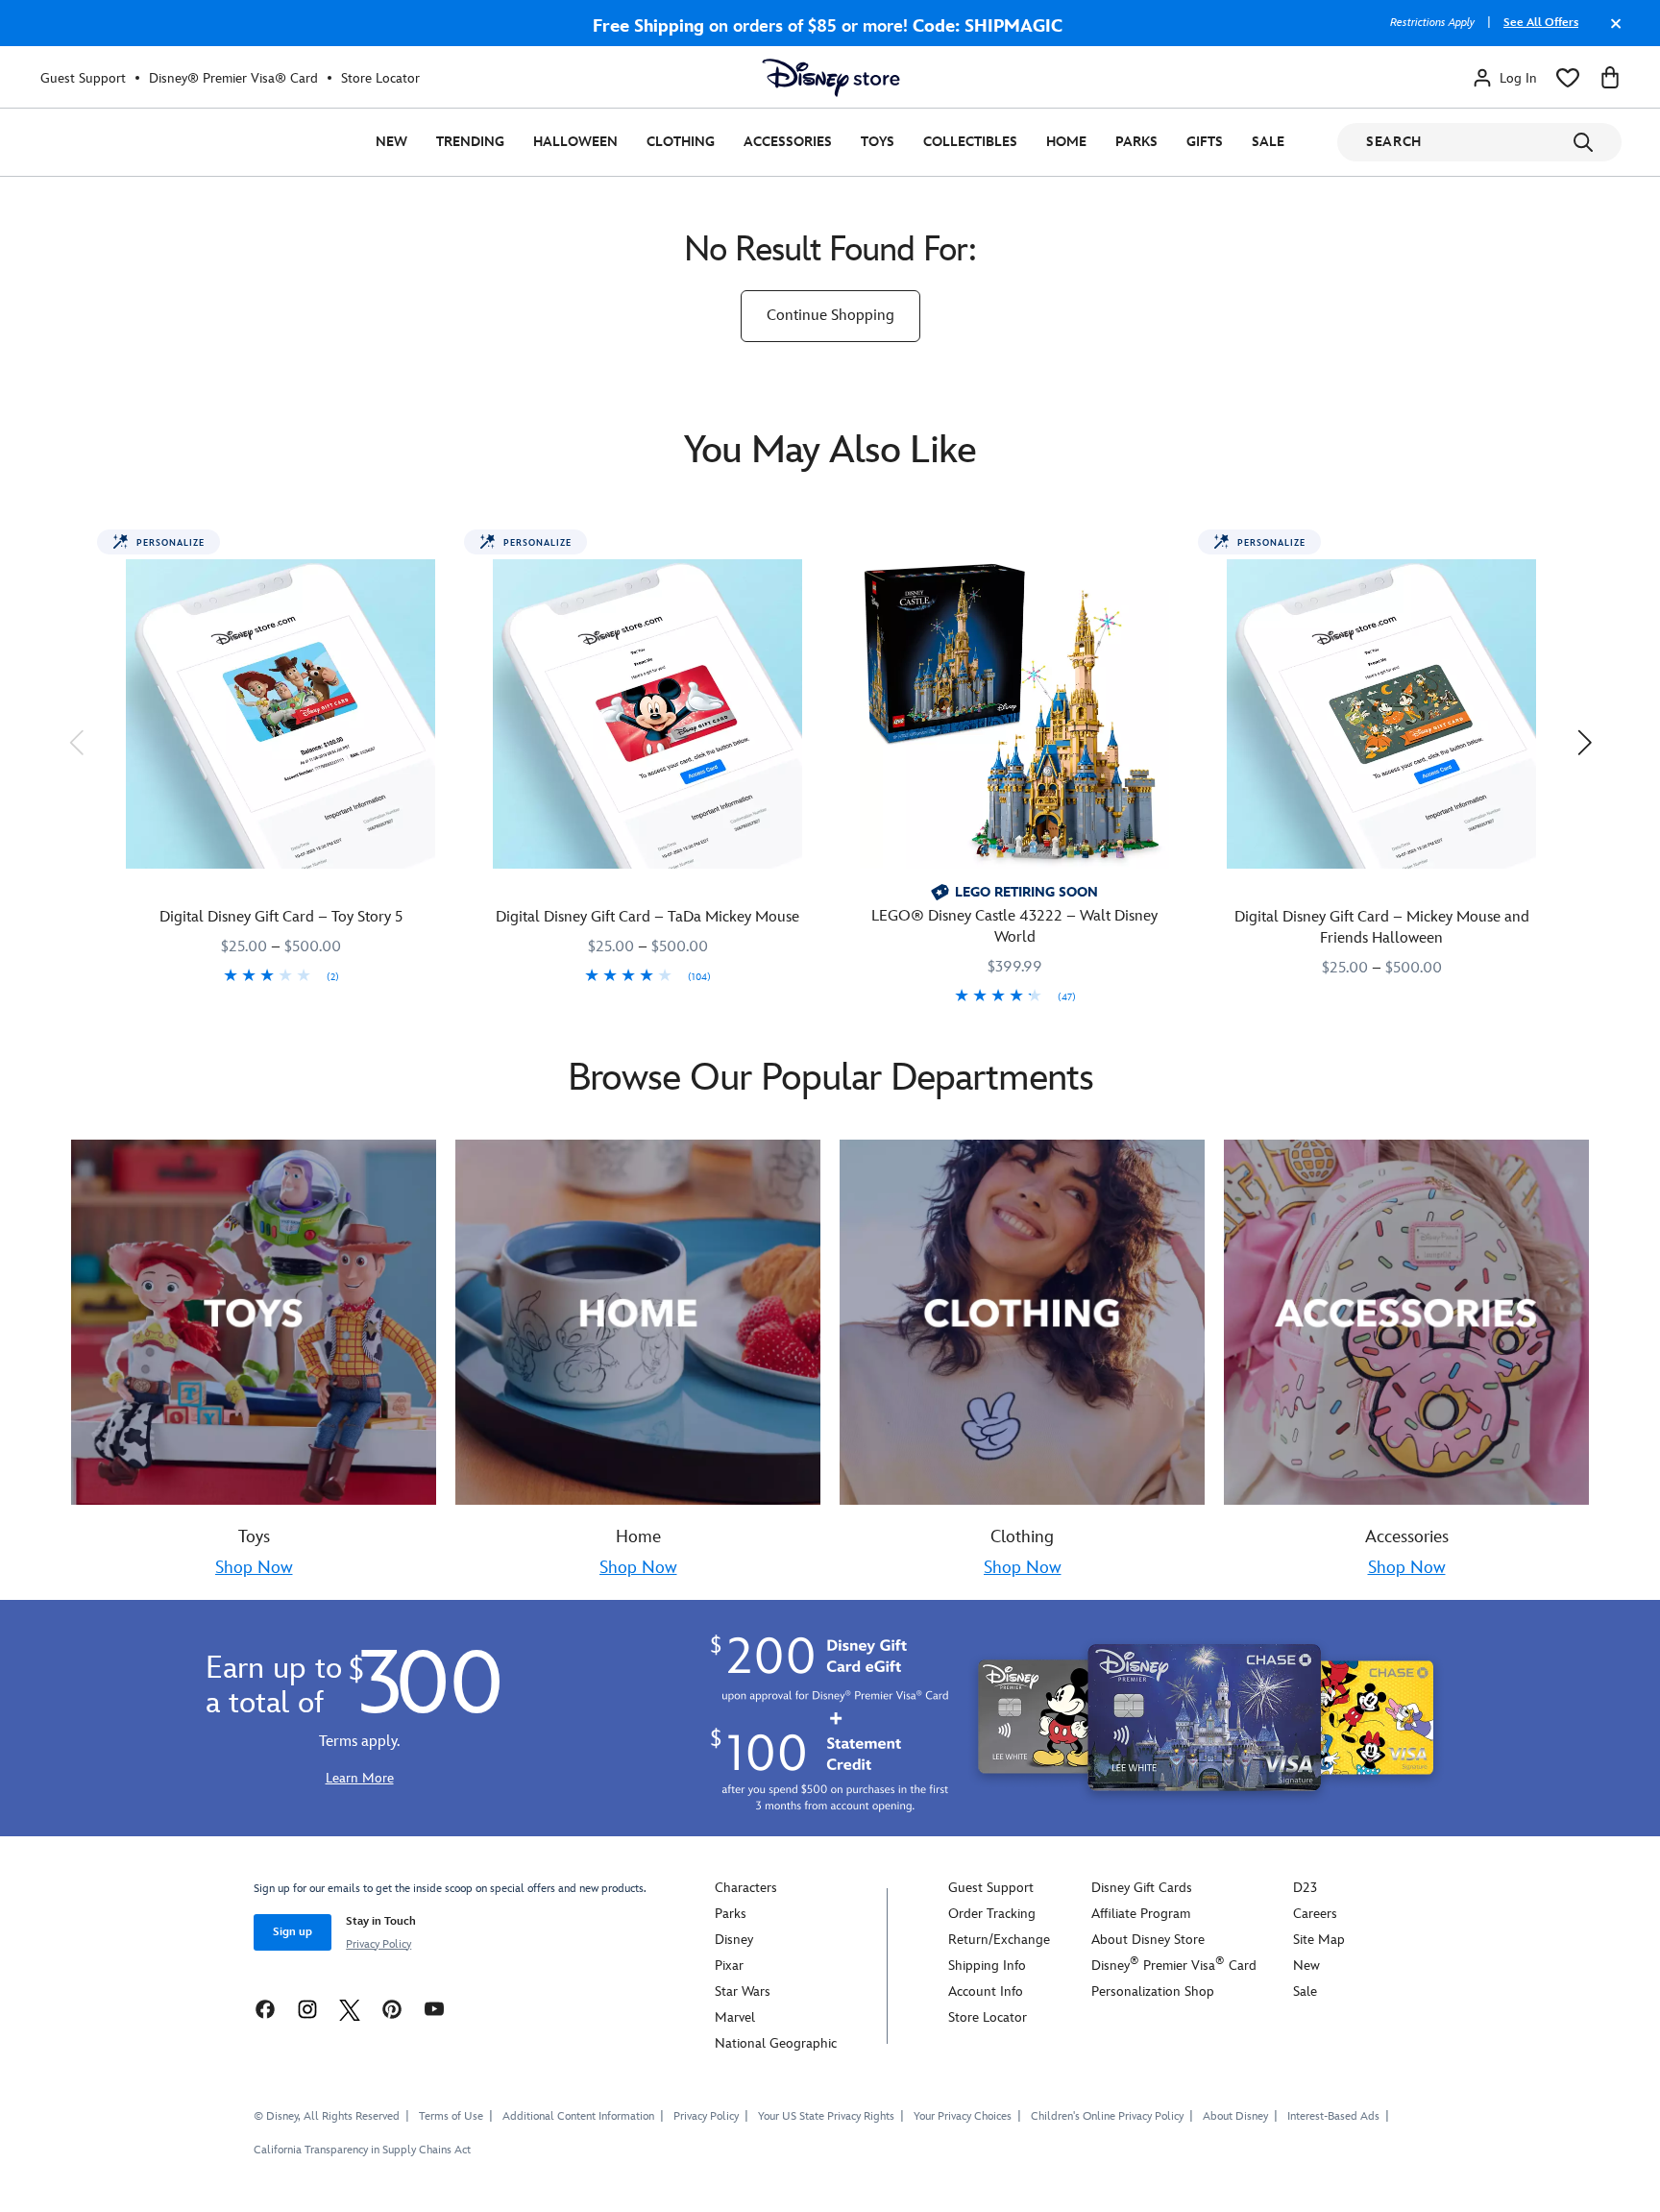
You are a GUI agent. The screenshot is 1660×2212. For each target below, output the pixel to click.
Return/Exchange (999, 1940)
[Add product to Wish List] (442, 551)
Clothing (681, 142)
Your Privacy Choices (963, 2117)
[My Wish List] (1568, 78)
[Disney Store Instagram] (307, 2009)
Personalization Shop (1153, 1991)
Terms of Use (451, 2116)
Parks (1136, 142)
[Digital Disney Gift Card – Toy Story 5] (281, 714)
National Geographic (776, 2043)
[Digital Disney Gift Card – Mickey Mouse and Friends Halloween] (1381, 714)
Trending (470, 142)
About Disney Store (1148, 1940)
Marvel (735, 2017)
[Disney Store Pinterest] (392, 2009)
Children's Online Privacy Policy (1107, 2116)
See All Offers (1541, 23)
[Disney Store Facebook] (265, 2009)
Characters (746, 1888)
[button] (76, 742)
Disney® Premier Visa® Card (233, 78)
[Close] (1611, 33)
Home (1066, 142)
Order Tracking (992, 1914)
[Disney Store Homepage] (831, 78)
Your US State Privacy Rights (826, 2116)
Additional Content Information (578, 2116)
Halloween (575, 142)
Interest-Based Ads (1333, 2116)
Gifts (1205, 142)
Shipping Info (987, 1966)
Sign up (293, 1932)
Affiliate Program (1141, 1914)
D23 (1305, 1888)
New (391, 142)
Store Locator (380, 78)
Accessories (788, 142)
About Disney (1235, 2116)
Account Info (986, 1991)
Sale (1268, 142)
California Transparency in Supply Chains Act (362, 2150)
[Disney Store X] (350, 2009)
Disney (734, 1940)
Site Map (1319, 1940)
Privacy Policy (378, 1944)
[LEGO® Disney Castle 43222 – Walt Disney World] (1014, 714)
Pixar (729, 1966)
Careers (1315, 1914)
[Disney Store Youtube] (434, 2009)
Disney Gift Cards (1142, 1888)
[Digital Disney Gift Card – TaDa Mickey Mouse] (647, 714)
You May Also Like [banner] (830, 451)
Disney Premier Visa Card (1174, 1966)
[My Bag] (1610, 78)
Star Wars (743, 1991)
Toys (878, 142)
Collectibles (970, 142)
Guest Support (83, 78)
